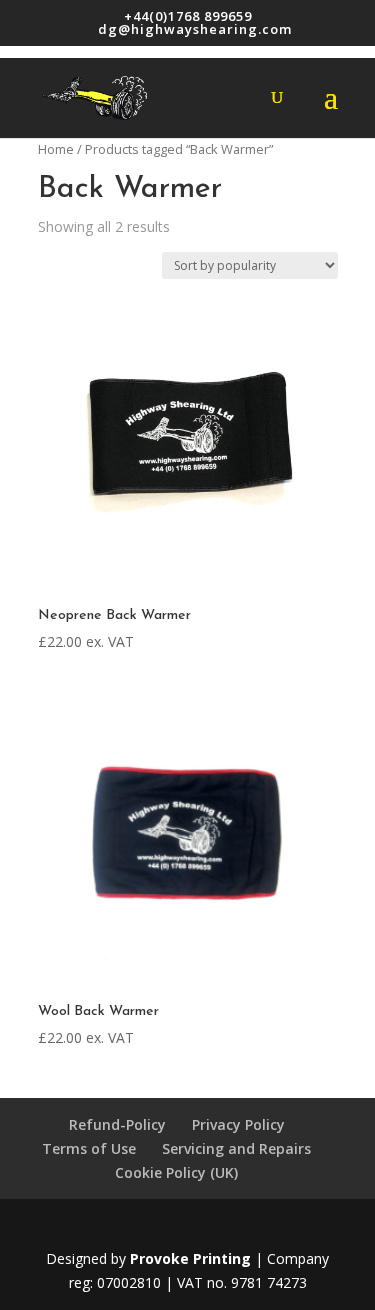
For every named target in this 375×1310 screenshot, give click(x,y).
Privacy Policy (238, 1124)
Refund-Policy (117, 1124)
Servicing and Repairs (236, 1148)
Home (56, 149)
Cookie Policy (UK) (176, 1172)
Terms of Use (89, 1148)
